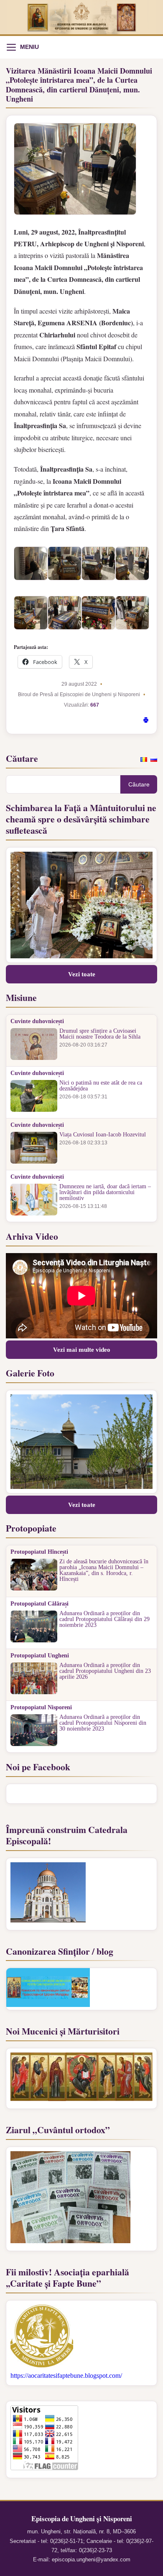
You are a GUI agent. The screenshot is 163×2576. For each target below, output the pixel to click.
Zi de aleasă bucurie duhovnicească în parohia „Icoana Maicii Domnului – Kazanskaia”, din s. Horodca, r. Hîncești (104, 1570)
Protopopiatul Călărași (39, 1604)
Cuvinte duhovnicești (37, 1021)
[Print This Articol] (146, 721)
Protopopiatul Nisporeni (41, 1708)
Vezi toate (82, 974)
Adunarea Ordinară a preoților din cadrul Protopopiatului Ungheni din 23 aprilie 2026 (105, 1671)
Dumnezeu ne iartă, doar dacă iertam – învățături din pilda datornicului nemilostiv (105, 1192)
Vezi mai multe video (82, 1350)
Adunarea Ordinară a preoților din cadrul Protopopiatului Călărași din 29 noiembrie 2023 (104, 1619)
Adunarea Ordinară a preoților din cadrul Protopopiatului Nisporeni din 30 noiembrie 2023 (103, 1723)
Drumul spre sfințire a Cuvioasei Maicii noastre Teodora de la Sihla (100, 1034)
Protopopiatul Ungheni (40, 1656)
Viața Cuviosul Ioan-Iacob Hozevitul (103, 1135)
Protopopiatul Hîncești (39, 1552)
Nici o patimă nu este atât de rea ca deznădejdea (101, 1086)
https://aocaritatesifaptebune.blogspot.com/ (66, 2376)
